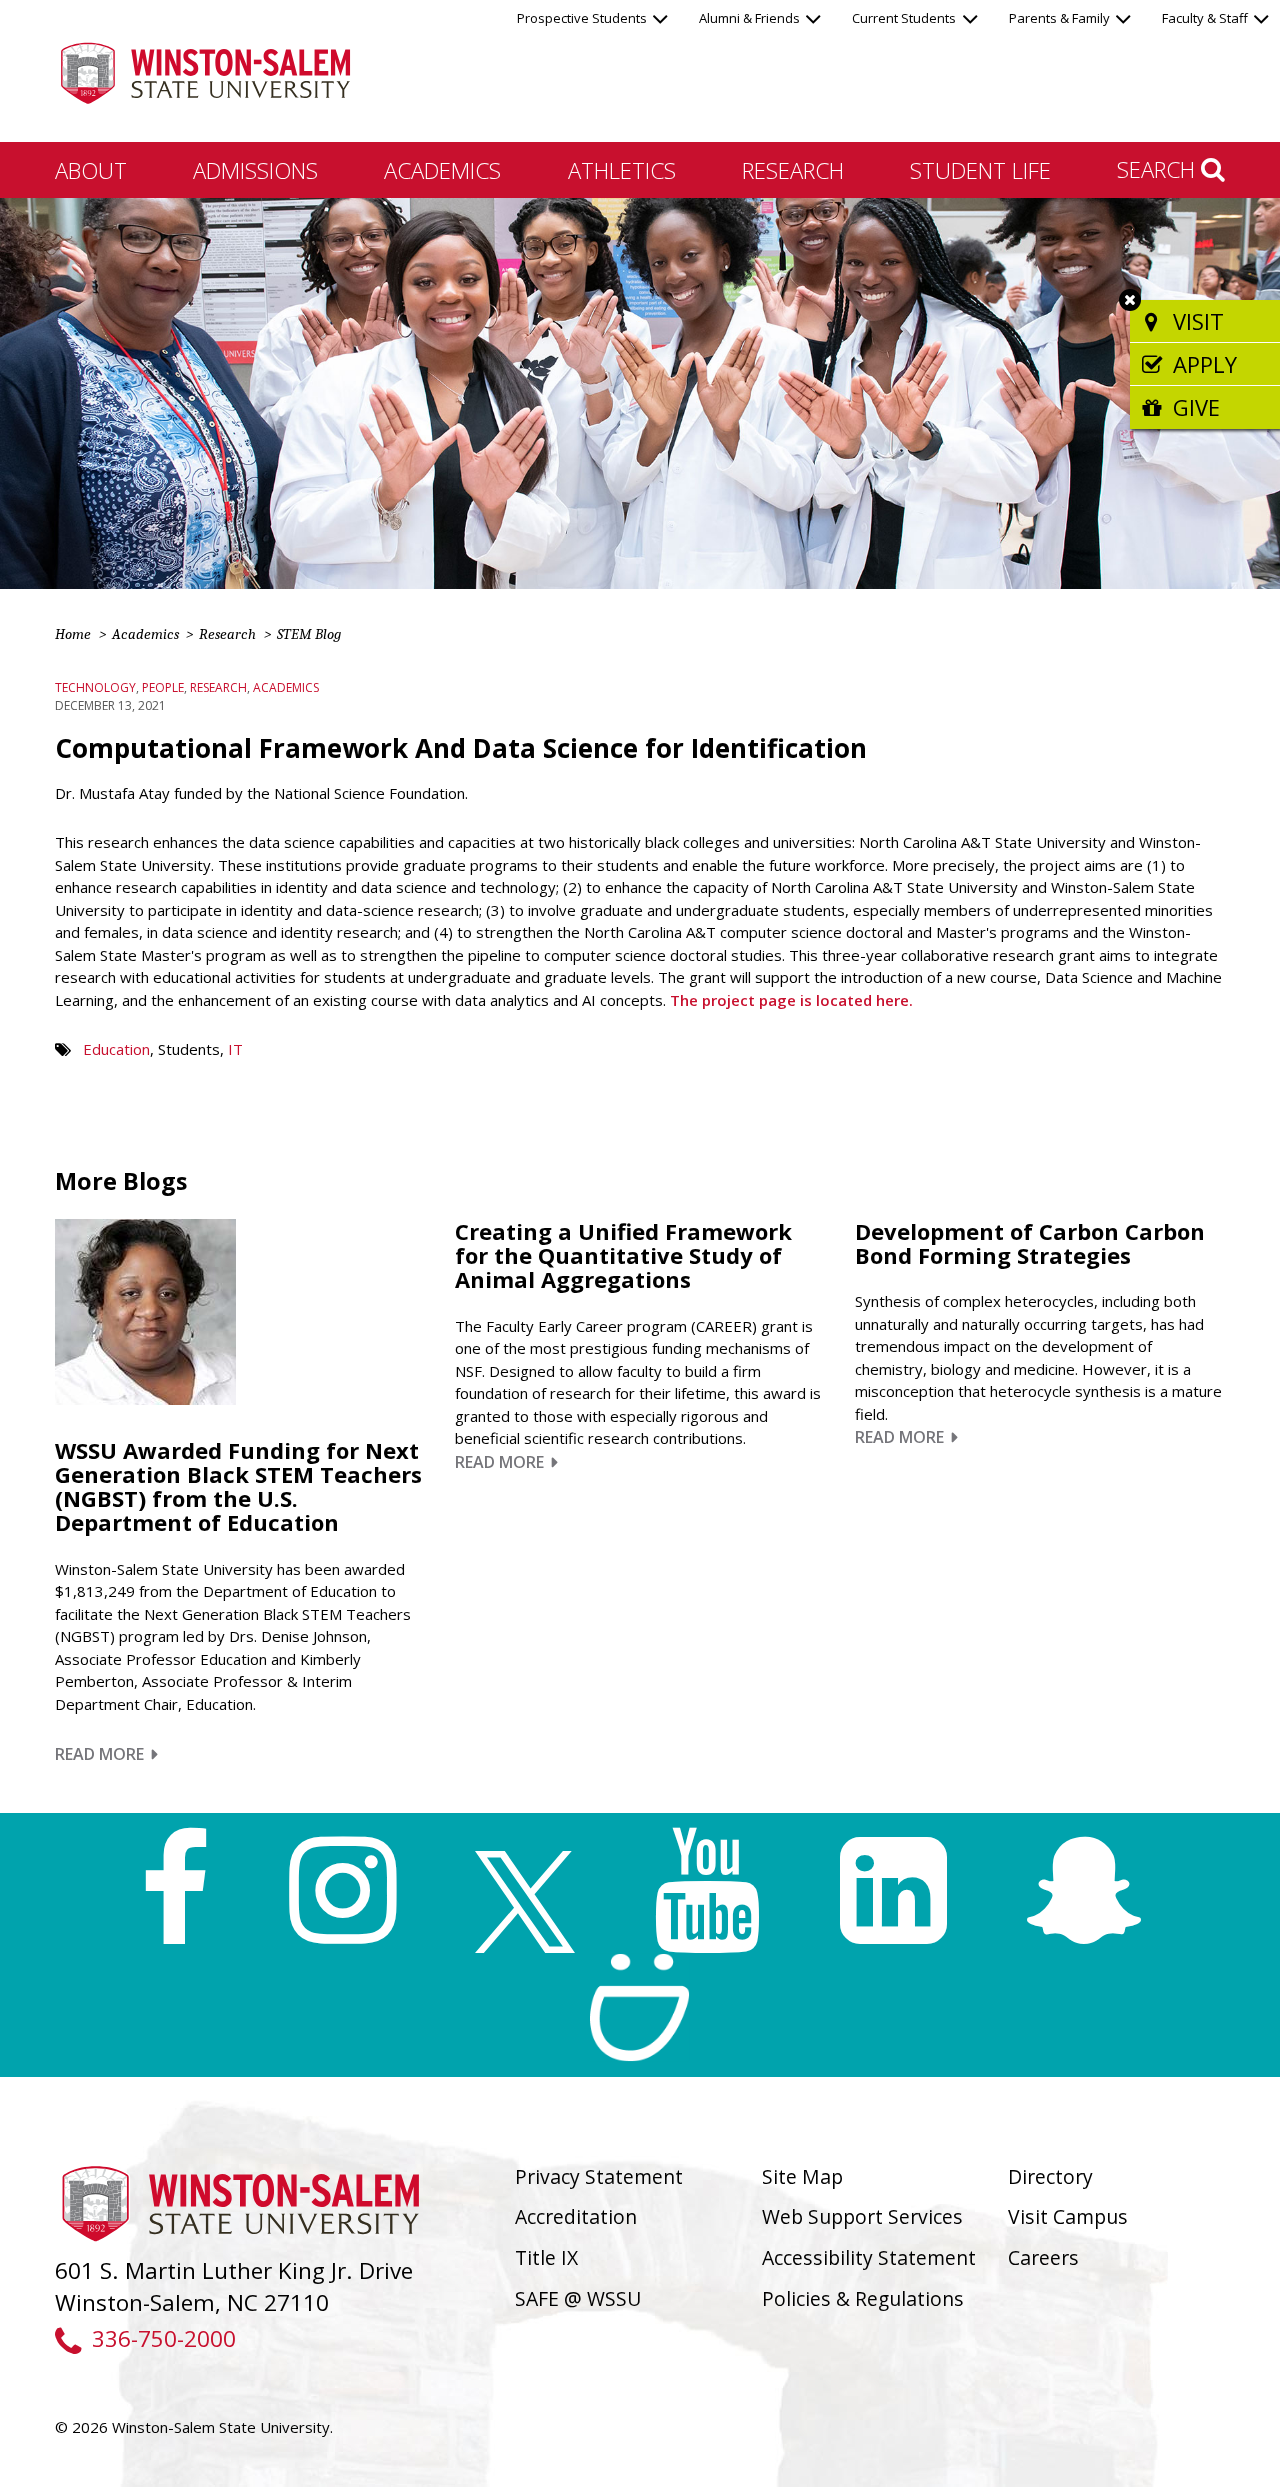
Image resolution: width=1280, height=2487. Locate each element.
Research (793, 170)
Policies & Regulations (863, 2298)
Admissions (255, 170)
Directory (1050, 2176)
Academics (442, 170)
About (91, 170)
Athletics (622, 170)
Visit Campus (1068, 2216)
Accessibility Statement (869, 2257)
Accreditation (576, 2216)
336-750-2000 (163, 2338)
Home (73, 634)
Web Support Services (862, 2216)
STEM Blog (309, 634)
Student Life (980, 170)
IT (235, 1049)
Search (1159, 169)
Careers (1043, 2257)
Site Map (802, 2176)
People (163, 687)
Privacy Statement (599, 2176)
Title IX (546, 2257)
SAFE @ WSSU (578, 2298)
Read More (106, 1754)
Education (116, 1049)
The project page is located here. (791, 1000)
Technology (95, 687)
